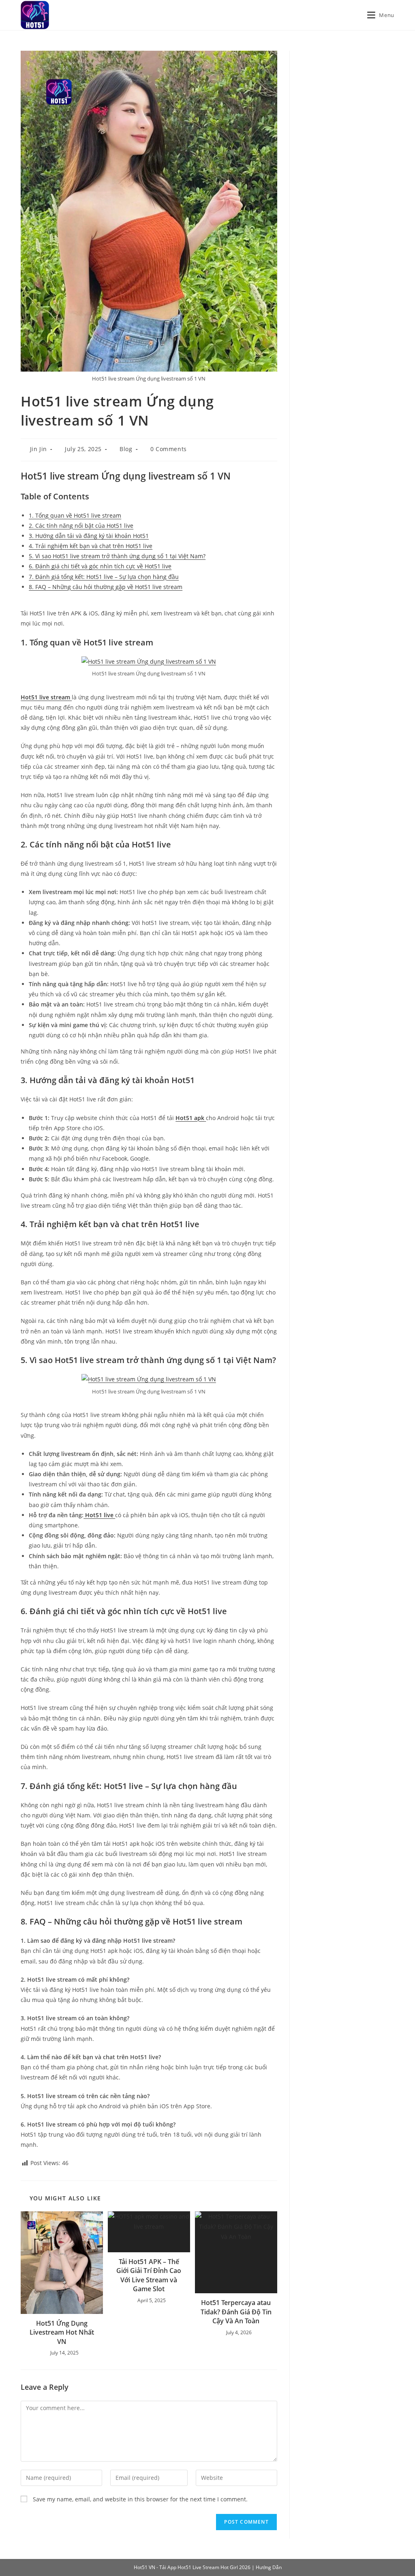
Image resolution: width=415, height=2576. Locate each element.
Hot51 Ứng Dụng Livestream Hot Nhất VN (62, 2332)
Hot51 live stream (46, 697)
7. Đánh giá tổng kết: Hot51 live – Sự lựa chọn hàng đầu (104, 577)
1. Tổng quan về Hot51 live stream (75, 515)
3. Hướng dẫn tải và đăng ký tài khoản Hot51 (89, 536)
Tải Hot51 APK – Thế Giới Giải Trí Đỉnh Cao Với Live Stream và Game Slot (149, 2275)
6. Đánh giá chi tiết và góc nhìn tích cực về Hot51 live (100, 566)
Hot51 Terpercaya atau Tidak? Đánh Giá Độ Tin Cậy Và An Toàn (236, 2312)
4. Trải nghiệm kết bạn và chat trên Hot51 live (91, 546)
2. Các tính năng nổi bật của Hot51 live (81, 526)
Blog (126, 449)
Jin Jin (39, 449)
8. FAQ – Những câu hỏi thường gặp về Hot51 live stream (106, 587)
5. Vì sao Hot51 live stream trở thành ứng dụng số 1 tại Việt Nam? (117, 556)
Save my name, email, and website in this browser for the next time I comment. (140, 2499)
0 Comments (169, 449)
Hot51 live (99, 1515)
